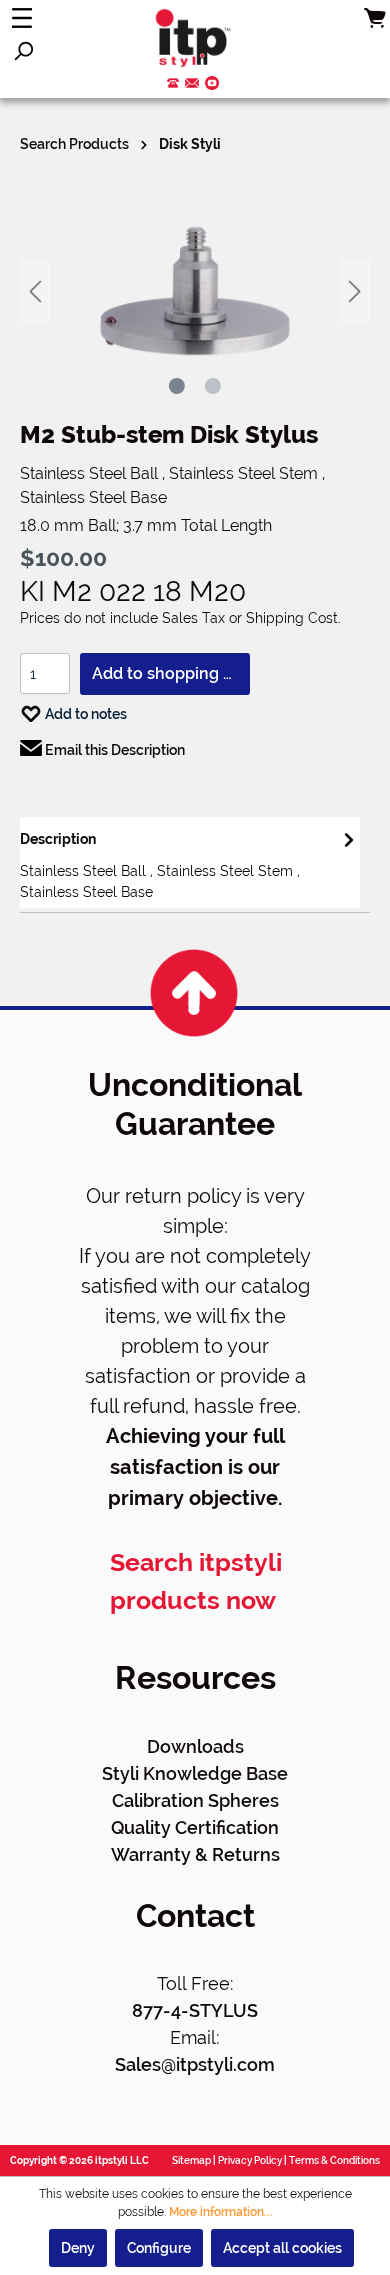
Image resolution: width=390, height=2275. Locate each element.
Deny (78, 2248)
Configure (159, 2248)
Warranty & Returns (195, 1854)
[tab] (190, 862)
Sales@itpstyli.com (195, 2064)
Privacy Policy (250, 2160)
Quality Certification (195, 1827)
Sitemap (191, 2160)
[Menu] (22, 18)
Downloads (195, 1746)
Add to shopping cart (171, 673)
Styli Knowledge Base (195, 1773)
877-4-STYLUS (195, 2010)
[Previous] (35, 291)
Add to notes (84, 714)
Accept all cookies (282, 2248)
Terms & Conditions (334, 2160)
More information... (221, 2212)
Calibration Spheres (195, 1800)
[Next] (355, 291)
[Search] (23, 51)
